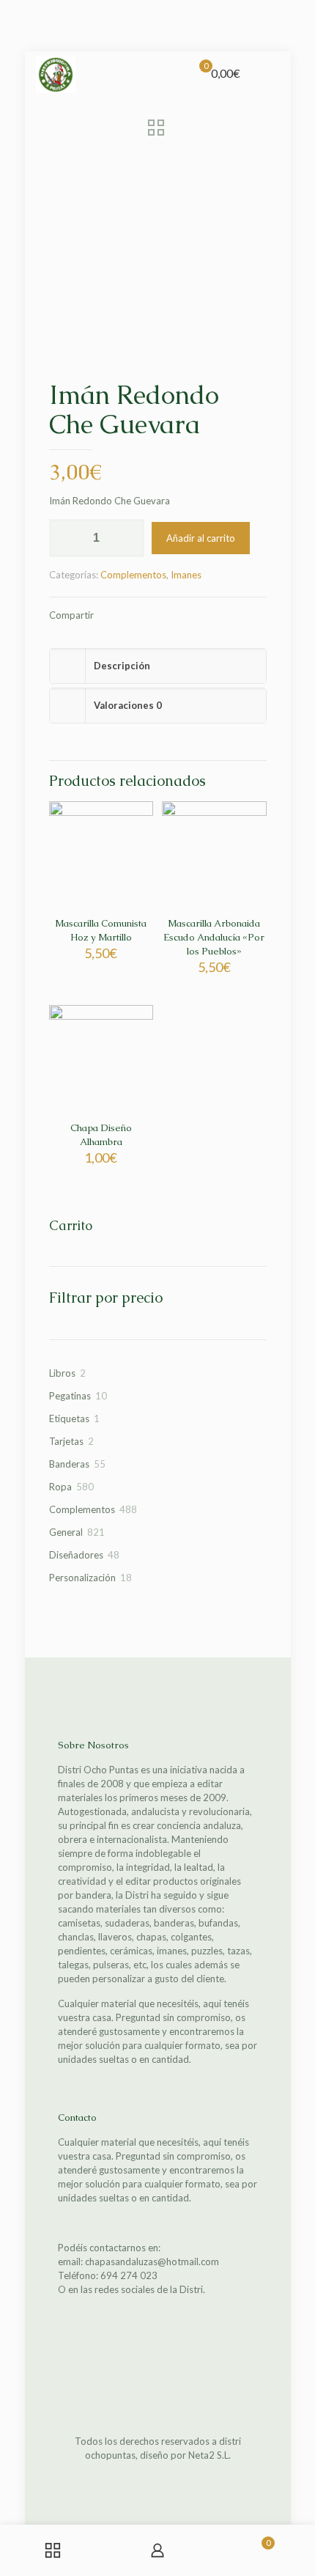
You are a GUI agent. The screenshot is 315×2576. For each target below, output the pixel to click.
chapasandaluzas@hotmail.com (152, 2262)
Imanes (186, 575)
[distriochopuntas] (56, 73)
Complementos (133, 575)
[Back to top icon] (157, 2408)
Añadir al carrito (201, 538)
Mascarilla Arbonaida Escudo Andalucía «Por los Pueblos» (214, 937)
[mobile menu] (271, 73)
